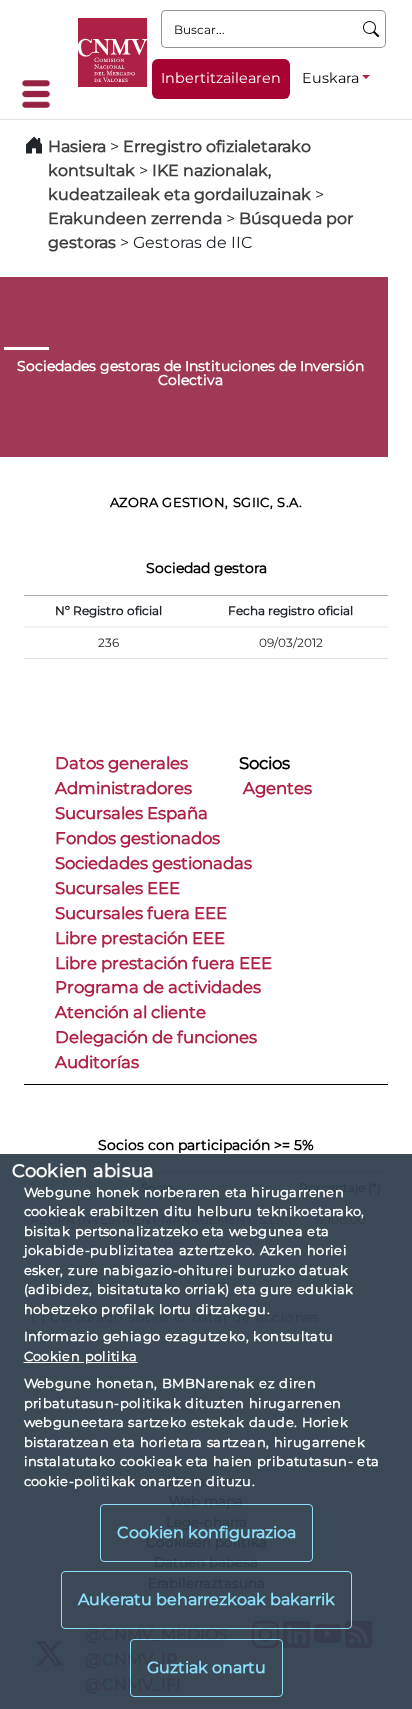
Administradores (123, 788)
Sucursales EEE (117, 888)
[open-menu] (42, 94)
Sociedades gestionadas (153, 863)
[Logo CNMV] (112, 52)
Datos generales (121, 763)
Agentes (277, 788)
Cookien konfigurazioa (206, 1532)
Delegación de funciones (156, 1037)
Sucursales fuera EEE (141, 913)
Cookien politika (81, 1356)
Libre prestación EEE (140, 938)
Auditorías (97, 1062)
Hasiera (77, 146)
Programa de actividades (158, 987)
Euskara (330, 78)
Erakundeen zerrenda (135, 218)
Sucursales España (131, 813)
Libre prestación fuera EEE (163, 963)
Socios (264, 763)
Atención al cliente (130, 1012)
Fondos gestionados (137, 838)
